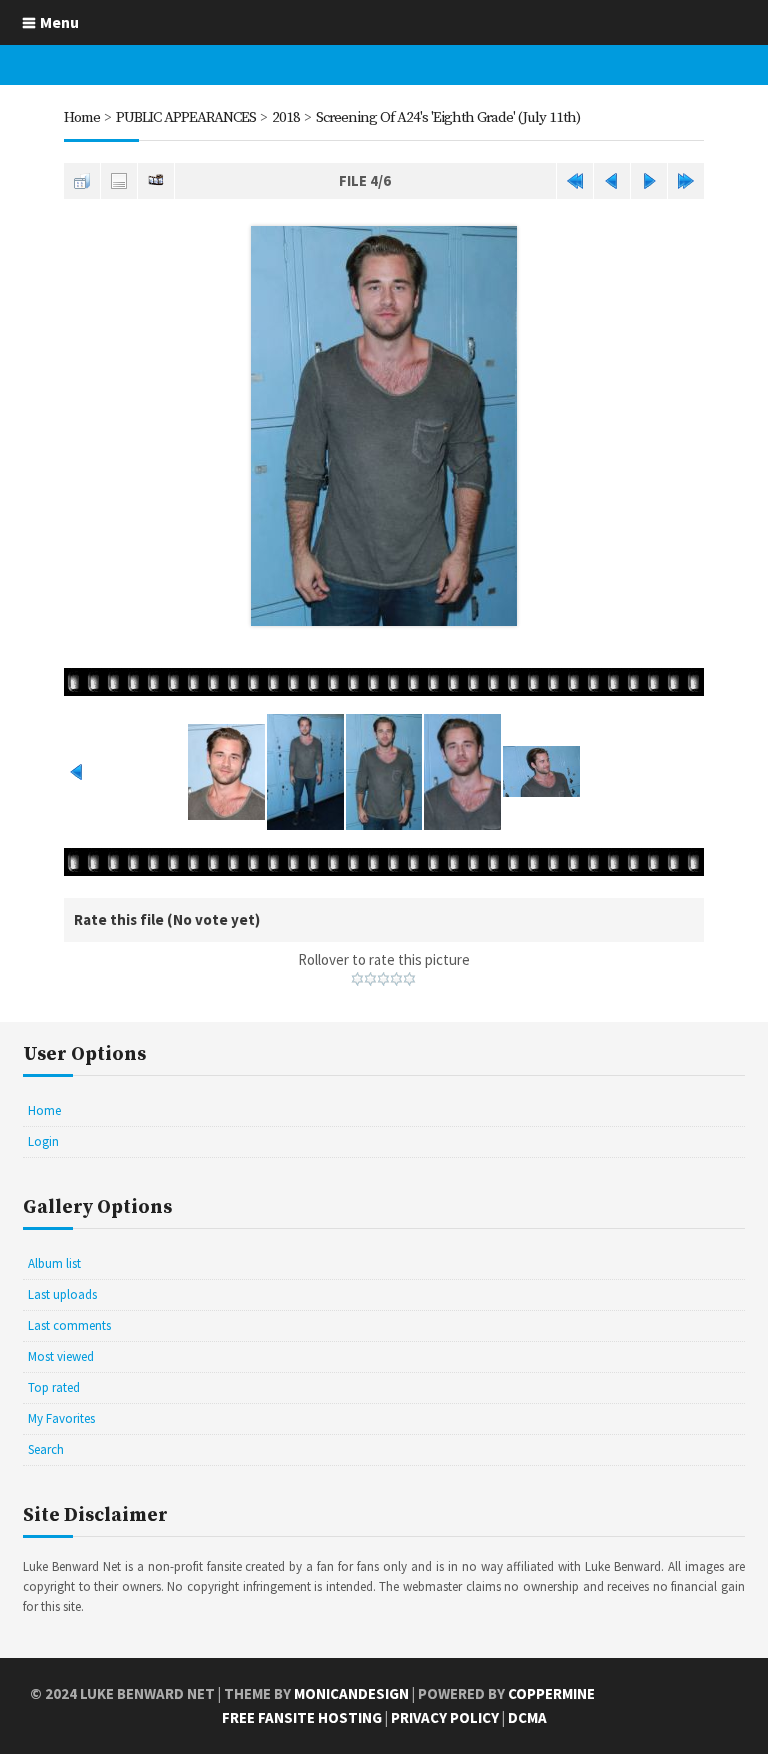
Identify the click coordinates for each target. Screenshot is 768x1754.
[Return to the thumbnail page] (82, 181)
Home (82, 117)
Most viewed (61, 1356)
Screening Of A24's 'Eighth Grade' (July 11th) (448, 117)
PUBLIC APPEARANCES (186, 117)
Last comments (69, 1325)
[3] (383, 979)
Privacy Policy (445, 1717)
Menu (59, 22)
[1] (357, 979)
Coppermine (551, 1693)
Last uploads (62, 1294)
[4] (396, 979)
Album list (54, 1263)
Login (43, 1141)
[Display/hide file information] (119, 181)
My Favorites (61, 1418)
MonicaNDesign (351, 1693)
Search (46, 1449)
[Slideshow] (156, 181)
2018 (286, 117)
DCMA (527, 1717)
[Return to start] (575, 181)
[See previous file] (612, 181)
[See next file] (649, 181)
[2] (370, 979)
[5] (409, 979)
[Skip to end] (686, 181)
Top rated (54, 1387)
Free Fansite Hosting (302, 1717)
